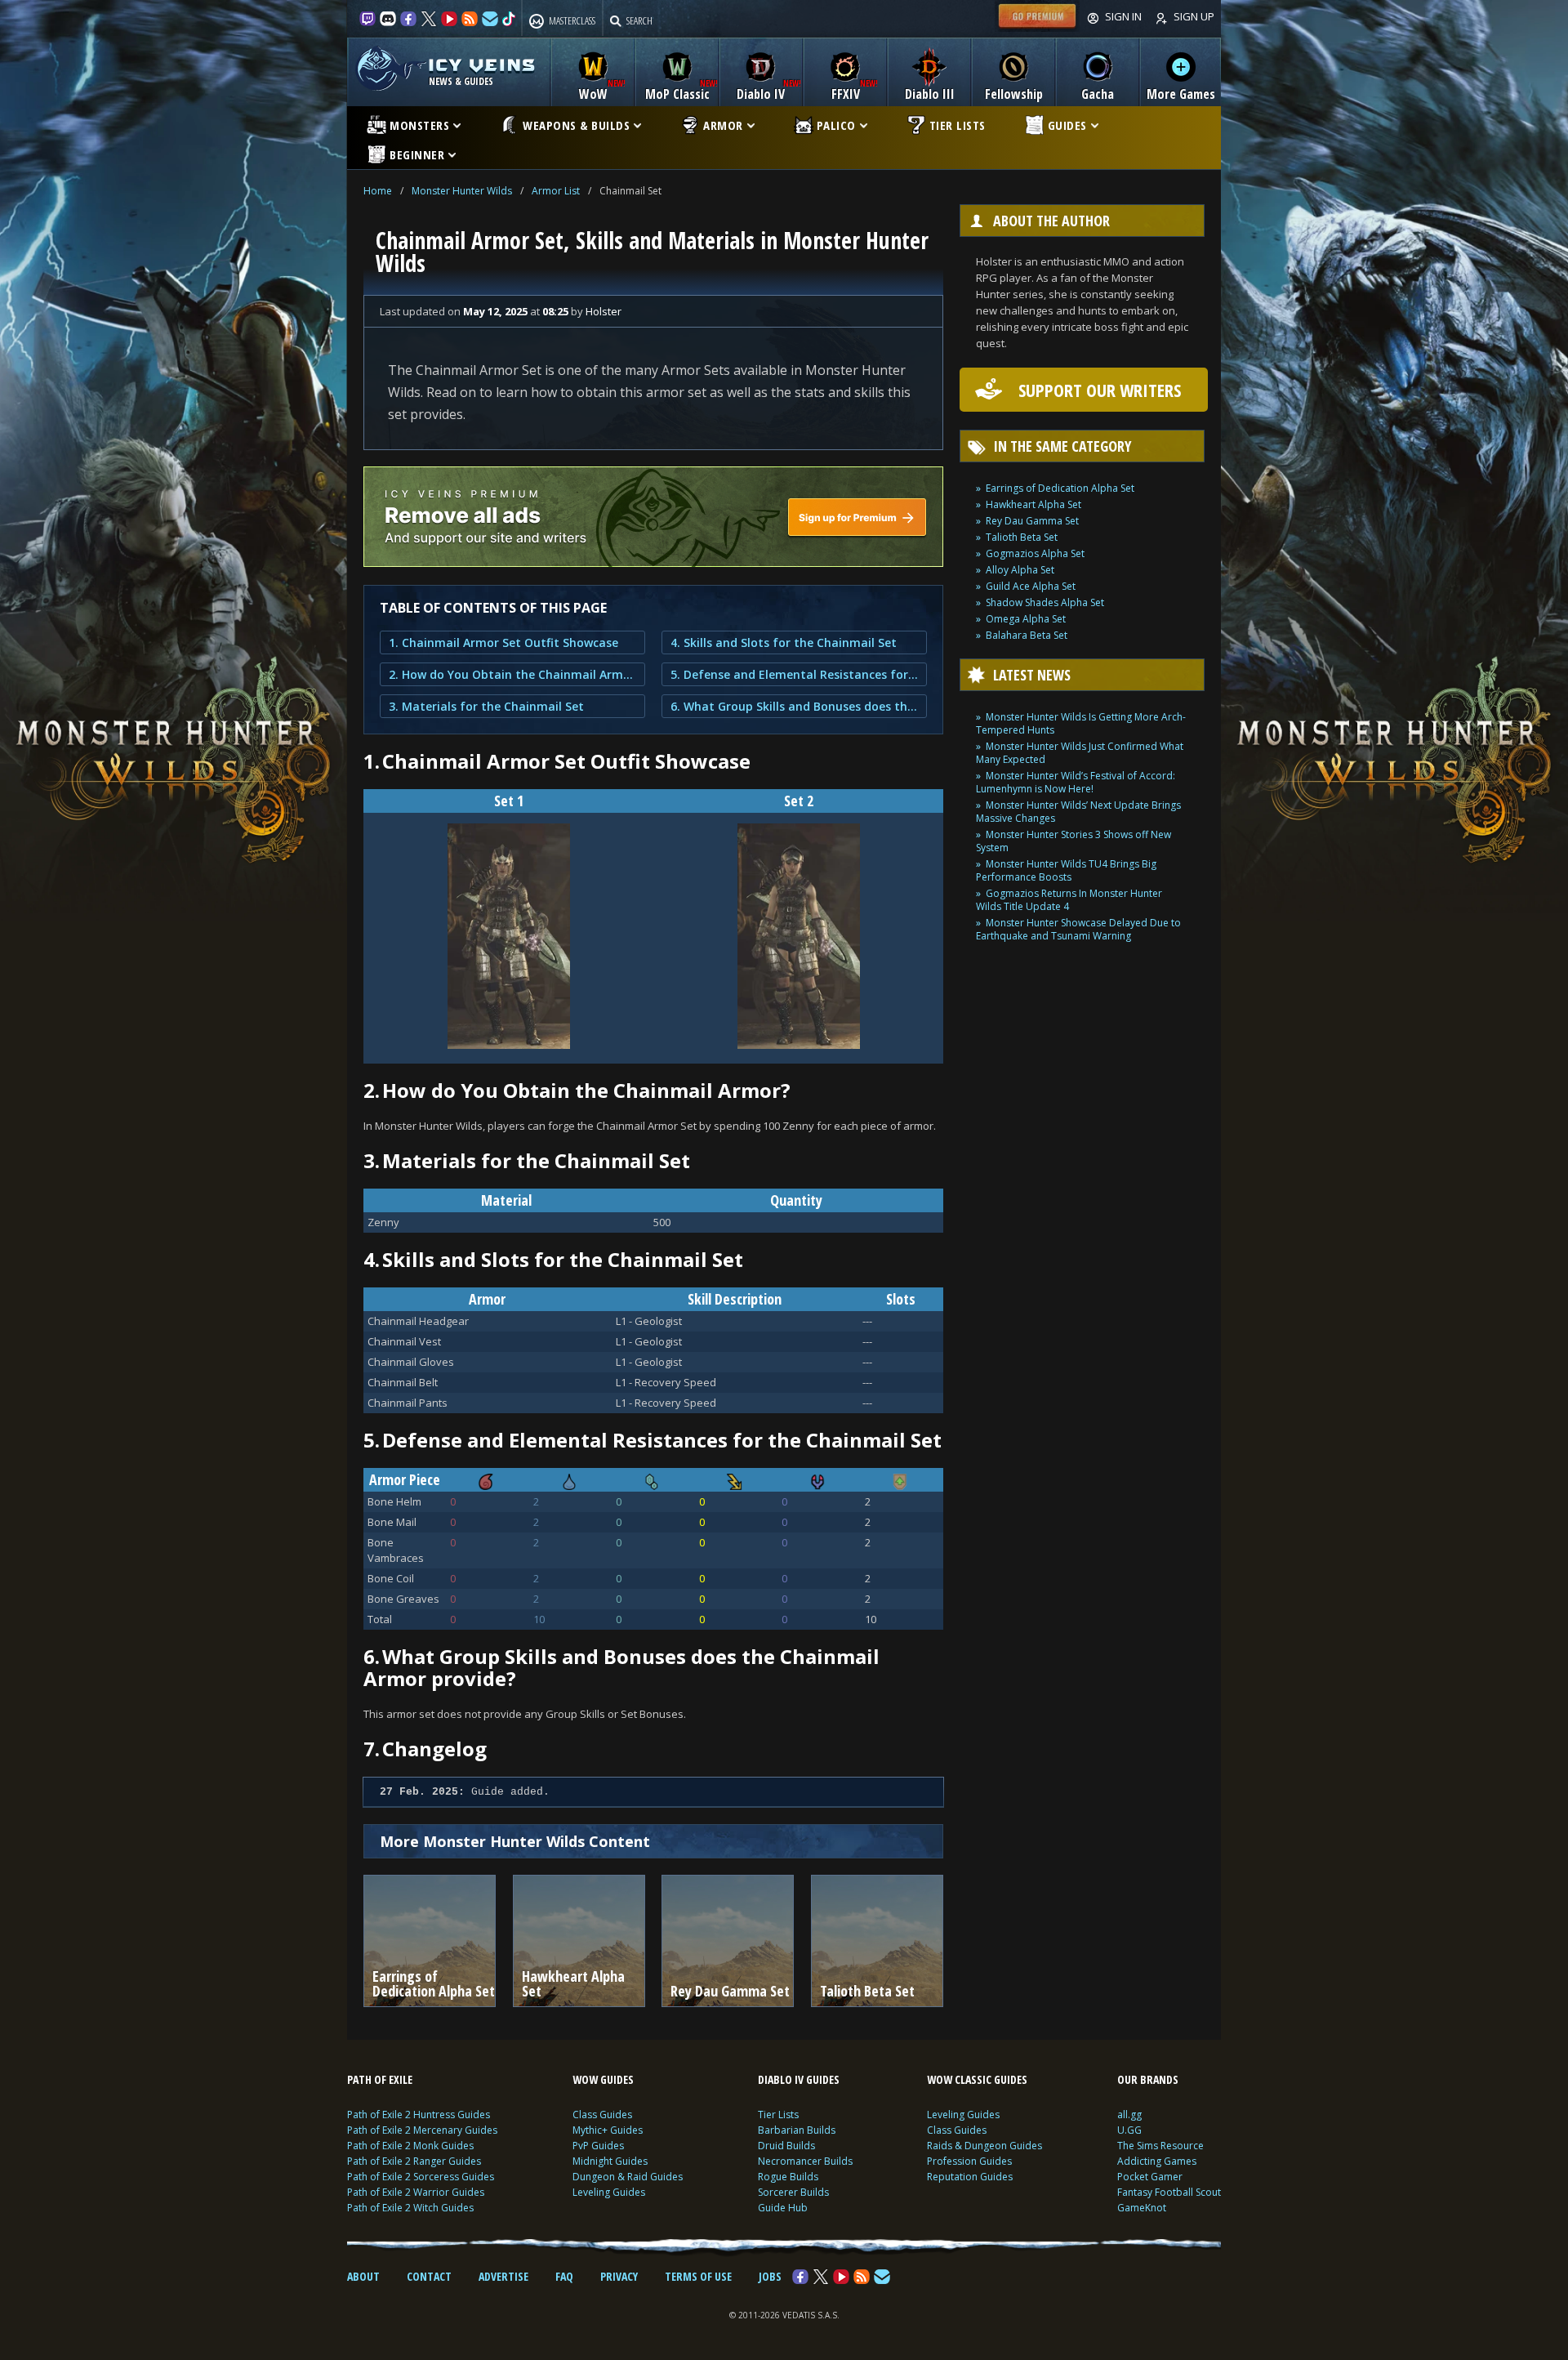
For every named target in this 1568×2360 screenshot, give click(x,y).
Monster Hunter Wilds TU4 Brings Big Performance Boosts (1066, 870)
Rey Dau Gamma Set (1032, 521)
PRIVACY (619, 2276)
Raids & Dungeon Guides (984, 2146)
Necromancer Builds (805, 2161)
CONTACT (429, 2276)
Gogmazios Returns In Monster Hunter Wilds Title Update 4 (1069, 900)
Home (378, 191)
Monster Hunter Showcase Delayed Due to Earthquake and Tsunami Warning (1078, 929)
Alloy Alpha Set (1020, 570)
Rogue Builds (788, 2177)
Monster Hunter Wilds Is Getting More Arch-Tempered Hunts (1081, 723)
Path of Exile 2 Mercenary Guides (422, 2130)
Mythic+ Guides (608, 2130)
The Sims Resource (1160, 2146)
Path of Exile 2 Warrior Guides (416, 2192)
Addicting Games (1157, 2161)
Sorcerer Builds (793, 2192)
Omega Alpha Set (1026, 619)
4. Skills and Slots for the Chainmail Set (784, 642)
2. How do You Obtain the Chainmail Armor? (512, 674)
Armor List (556, 191)
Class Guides (602, 2115)
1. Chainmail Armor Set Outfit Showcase (503, 642)
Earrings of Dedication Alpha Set (1060, 488)
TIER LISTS (958, 125)
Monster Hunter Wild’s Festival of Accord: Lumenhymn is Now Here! (1076, 782)
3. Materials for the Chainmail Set (486, 706)
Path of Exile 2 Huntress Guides (419, 2115)
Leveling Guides (609, 2192)
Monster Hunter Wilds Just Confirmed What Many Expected (1080, 753)
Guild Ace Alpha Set (1031, 586)
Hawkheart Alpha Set (1033, 504)
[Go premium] (1037, 28)
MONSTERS (419, 125)
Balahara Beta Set (1027, 635)
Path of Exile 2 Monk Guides (410, 2146)
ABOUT (363, 2276)
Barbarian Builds (797, 2130)
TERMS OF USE (698, 2276)
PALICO (836, 125)
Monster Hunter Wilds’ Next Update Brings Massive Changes (1078, 812)
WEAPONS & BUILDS (576, 125)
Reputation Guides (970, 2177)
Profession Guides (969, 2161)
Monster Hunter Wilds (462, 191)
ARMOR (723, 125)
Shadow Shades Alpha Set (1045, 602)
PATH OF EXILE (380, 2079)
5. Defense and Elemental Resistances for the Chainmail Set (794, 674)
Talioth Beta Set (1022, 537)
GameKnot (1142, 2208)
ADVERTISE (503, 2276)
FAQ (564, 2276)
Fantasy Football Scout (1169, 2192)
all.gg (1129, 2115)
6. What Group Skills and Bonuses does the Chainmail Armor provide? (794, 706)
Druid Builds (786, 2146)
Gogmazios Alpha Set (1035, 553)
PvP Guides (598, 2146)
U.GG (1129, 2130)
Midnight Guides (610, 2161)
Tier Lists (778, 2115)
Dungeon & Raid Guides (628, 2177)
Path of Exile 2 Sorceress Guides (421, 2177)
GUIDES (1067, 125)
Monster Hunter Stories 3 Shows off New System (1074, 841)
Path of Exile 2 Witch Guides (410, 2208)
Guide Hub (783, 2208)
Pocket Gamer (1150, 2177)
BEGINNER (417, 154)
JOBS (770, 2276)
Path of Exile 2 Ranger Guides (414, 2161)
